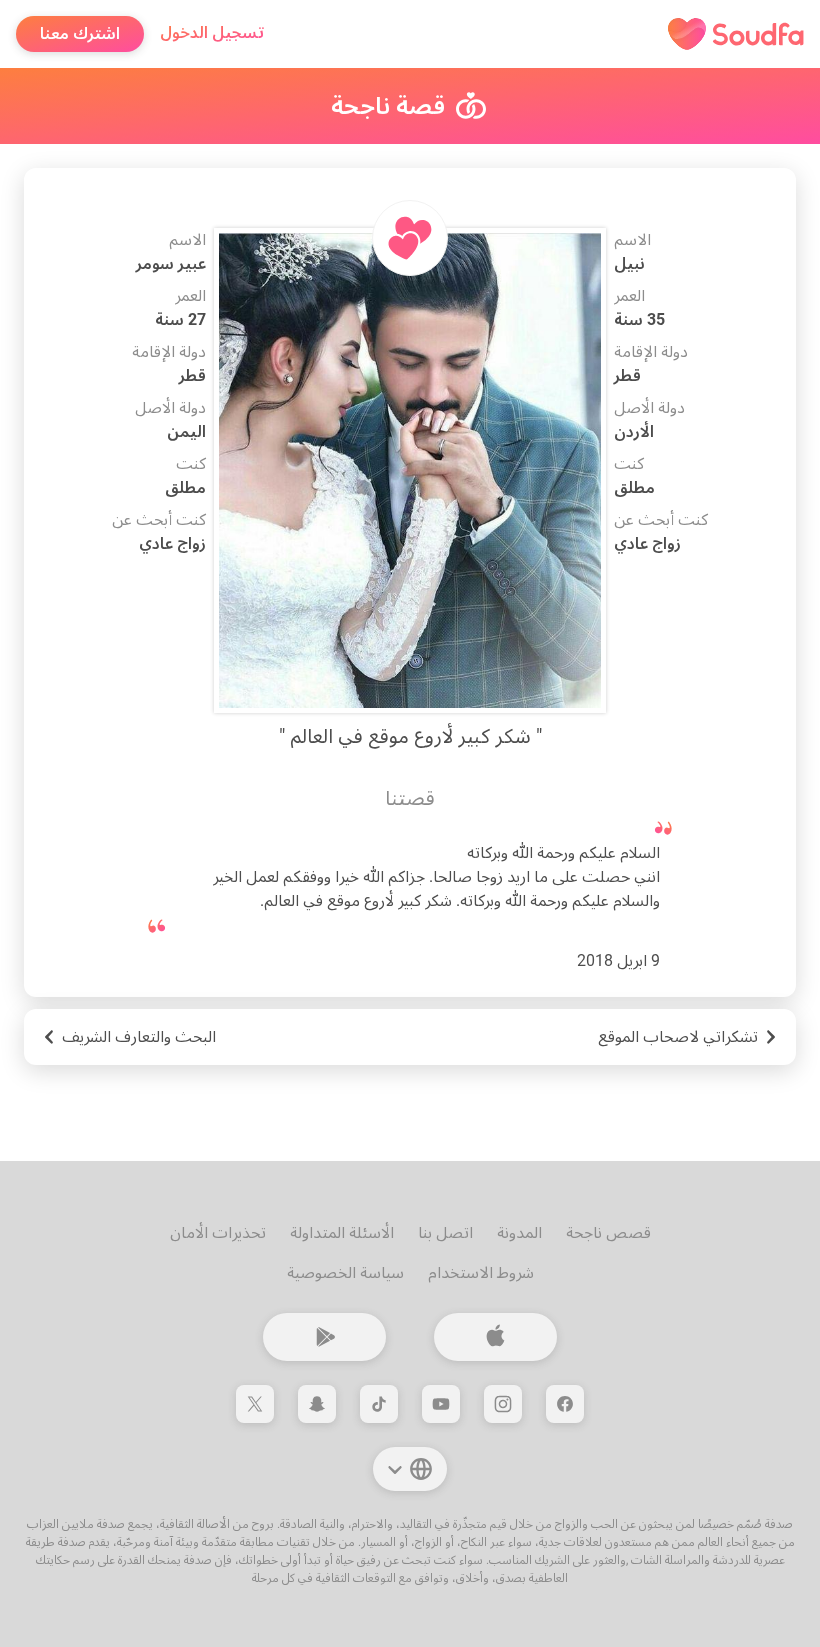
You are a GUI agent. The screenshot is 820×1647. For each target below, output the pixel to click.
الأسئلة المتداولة (342, 1232)
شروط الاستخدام (481, 1272)
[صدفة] (736, 34)
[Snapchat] (317, 1404)
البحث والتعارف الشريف (139, 1036)
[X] (255, 1404)
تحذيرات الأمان (218, 1232)
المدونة (519, 1232)
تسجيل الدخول (212, 32)
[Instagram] (503, 1404)
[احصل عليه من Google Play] (324, 1337)
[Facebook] (565, 1404)
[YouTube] (441, 1404)
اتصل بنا (445, 1232)
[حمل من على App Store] (495, 1337)
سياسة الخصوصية (345, 1272)
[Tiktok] (379, 1404)
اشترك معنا (80, 33)
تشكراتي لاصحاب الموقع (678, 1036)
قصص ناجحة (608, 1232)
